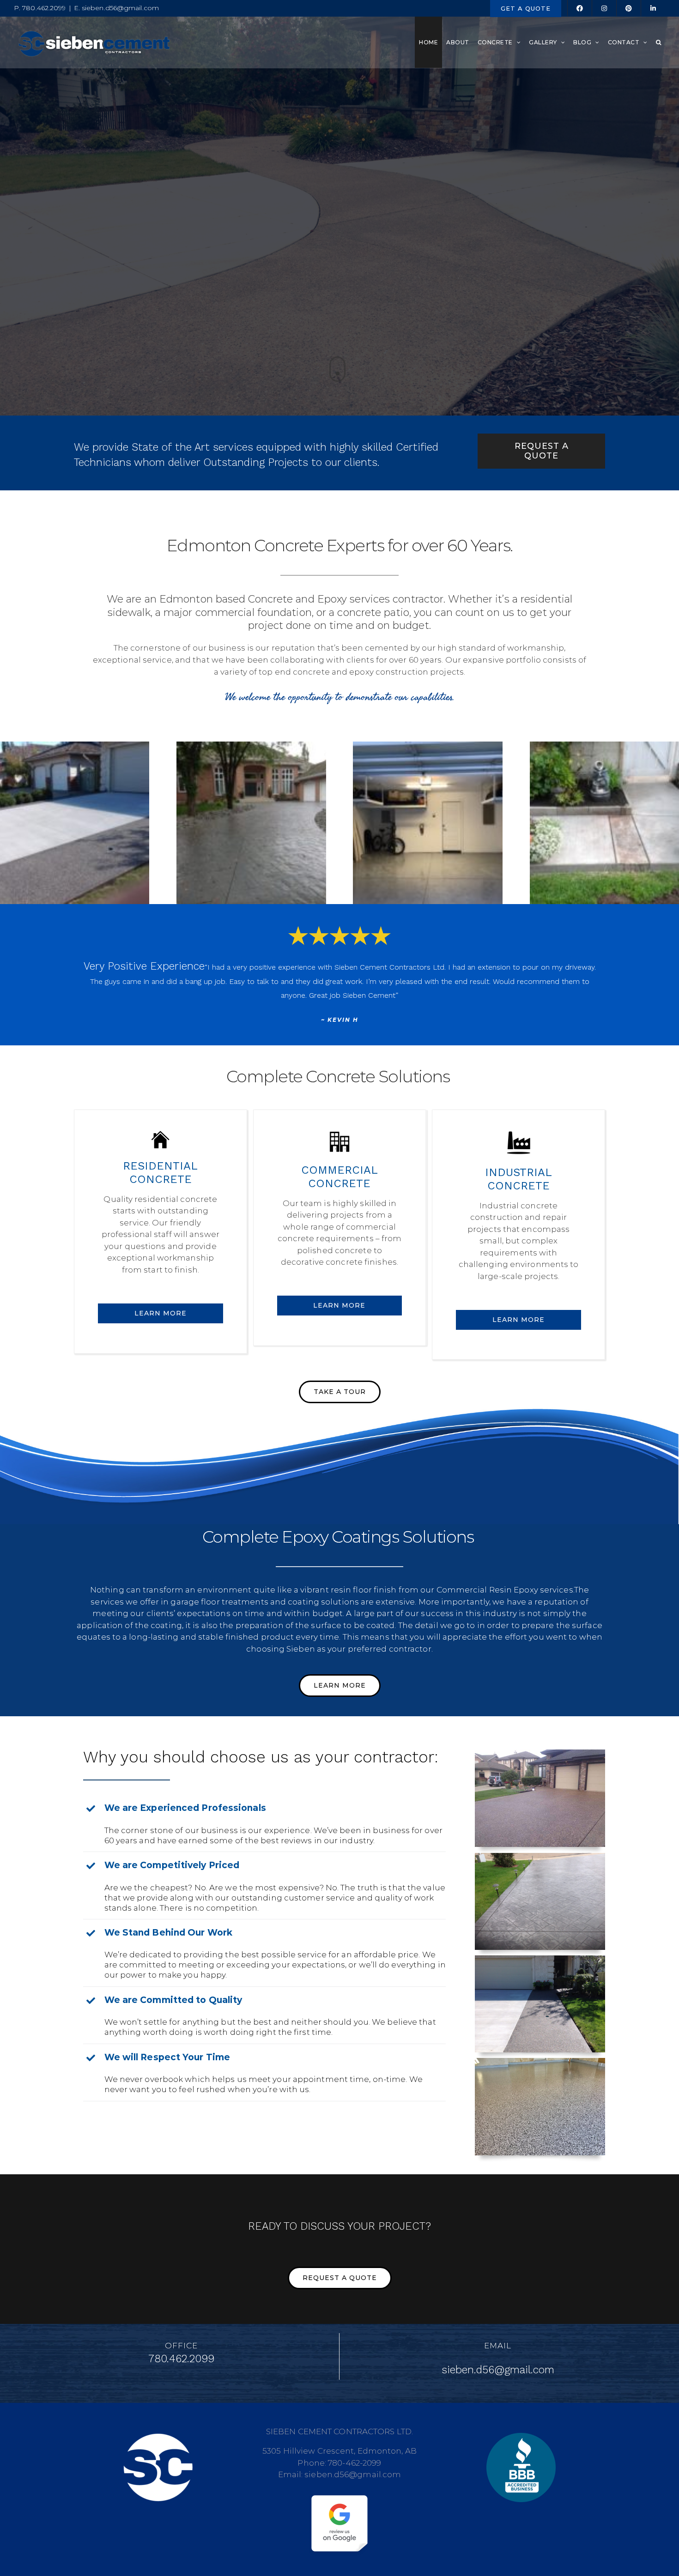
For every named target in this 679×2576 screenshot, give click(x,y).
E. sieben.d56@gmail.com (116, 8)
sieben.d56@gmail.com (498, 2391)
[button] (659, 42)
